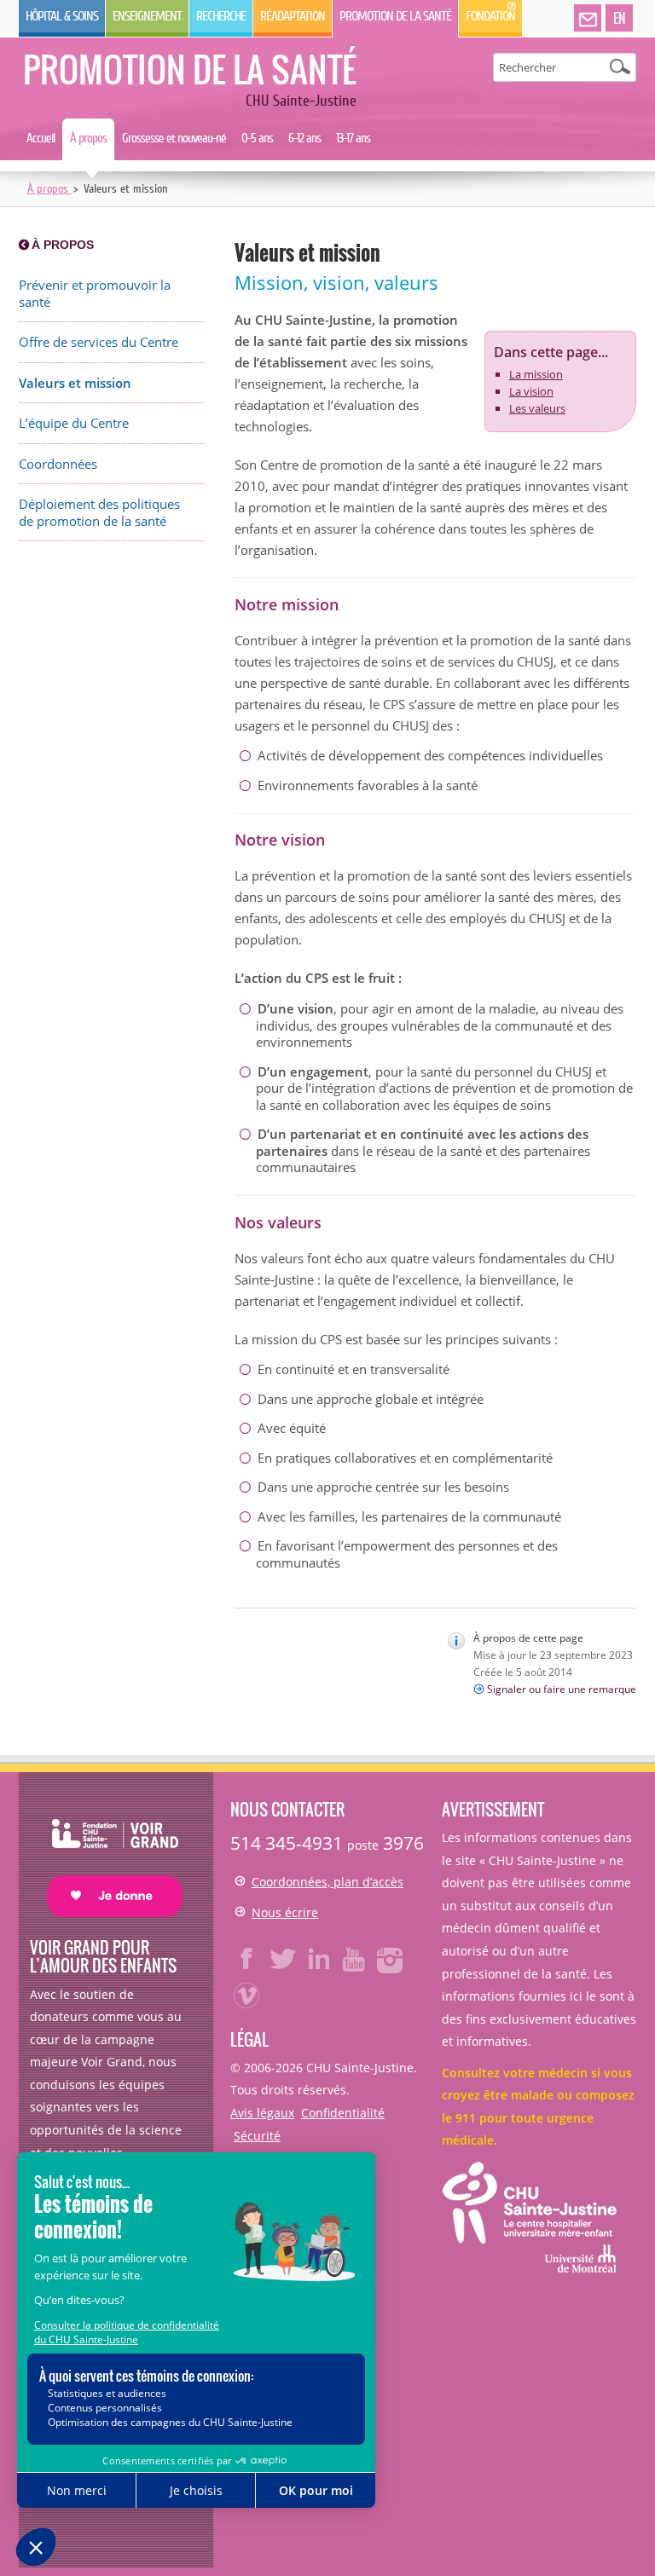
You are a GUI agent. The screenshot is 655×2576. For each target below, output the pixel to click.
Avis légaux (262, 2113)
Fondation (490, 16)
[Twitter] (283, 1959)
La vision (531, 391)
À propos (88, 138)
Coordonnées (58, 464)
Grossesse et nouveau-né (174, 138)
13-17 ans (353, 138)
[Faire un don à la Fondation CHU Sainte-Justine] (106, 1853)
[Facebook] (247, 1959)
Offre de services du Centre (99, 342)
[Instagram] (391, 1959)
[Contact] (588, 19)
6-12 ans (304, 138)
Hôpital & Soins (62, 16)
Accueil (41, 138)
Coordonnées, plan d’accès (327, 1882)
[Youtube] (355, 1959)
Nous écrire (285, 1912)
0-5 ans (257, 138)
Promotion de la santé (395, 16)
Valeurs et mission (75, 383)
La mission (536, 374)
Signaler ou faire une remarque (562, 1689)
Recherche (221, 16)
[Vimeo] (247, 1995)
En (619, 18)
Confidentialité (343, 2113)
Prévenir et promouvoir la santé (95, 294)
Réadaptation (293, 16)
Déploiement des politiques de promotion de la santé (99, 513)
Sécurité (257, 2136)
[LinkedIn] (319, 1959)
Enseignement (147, 16)
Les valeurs (537, 408)
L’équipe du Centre (74, 423)
